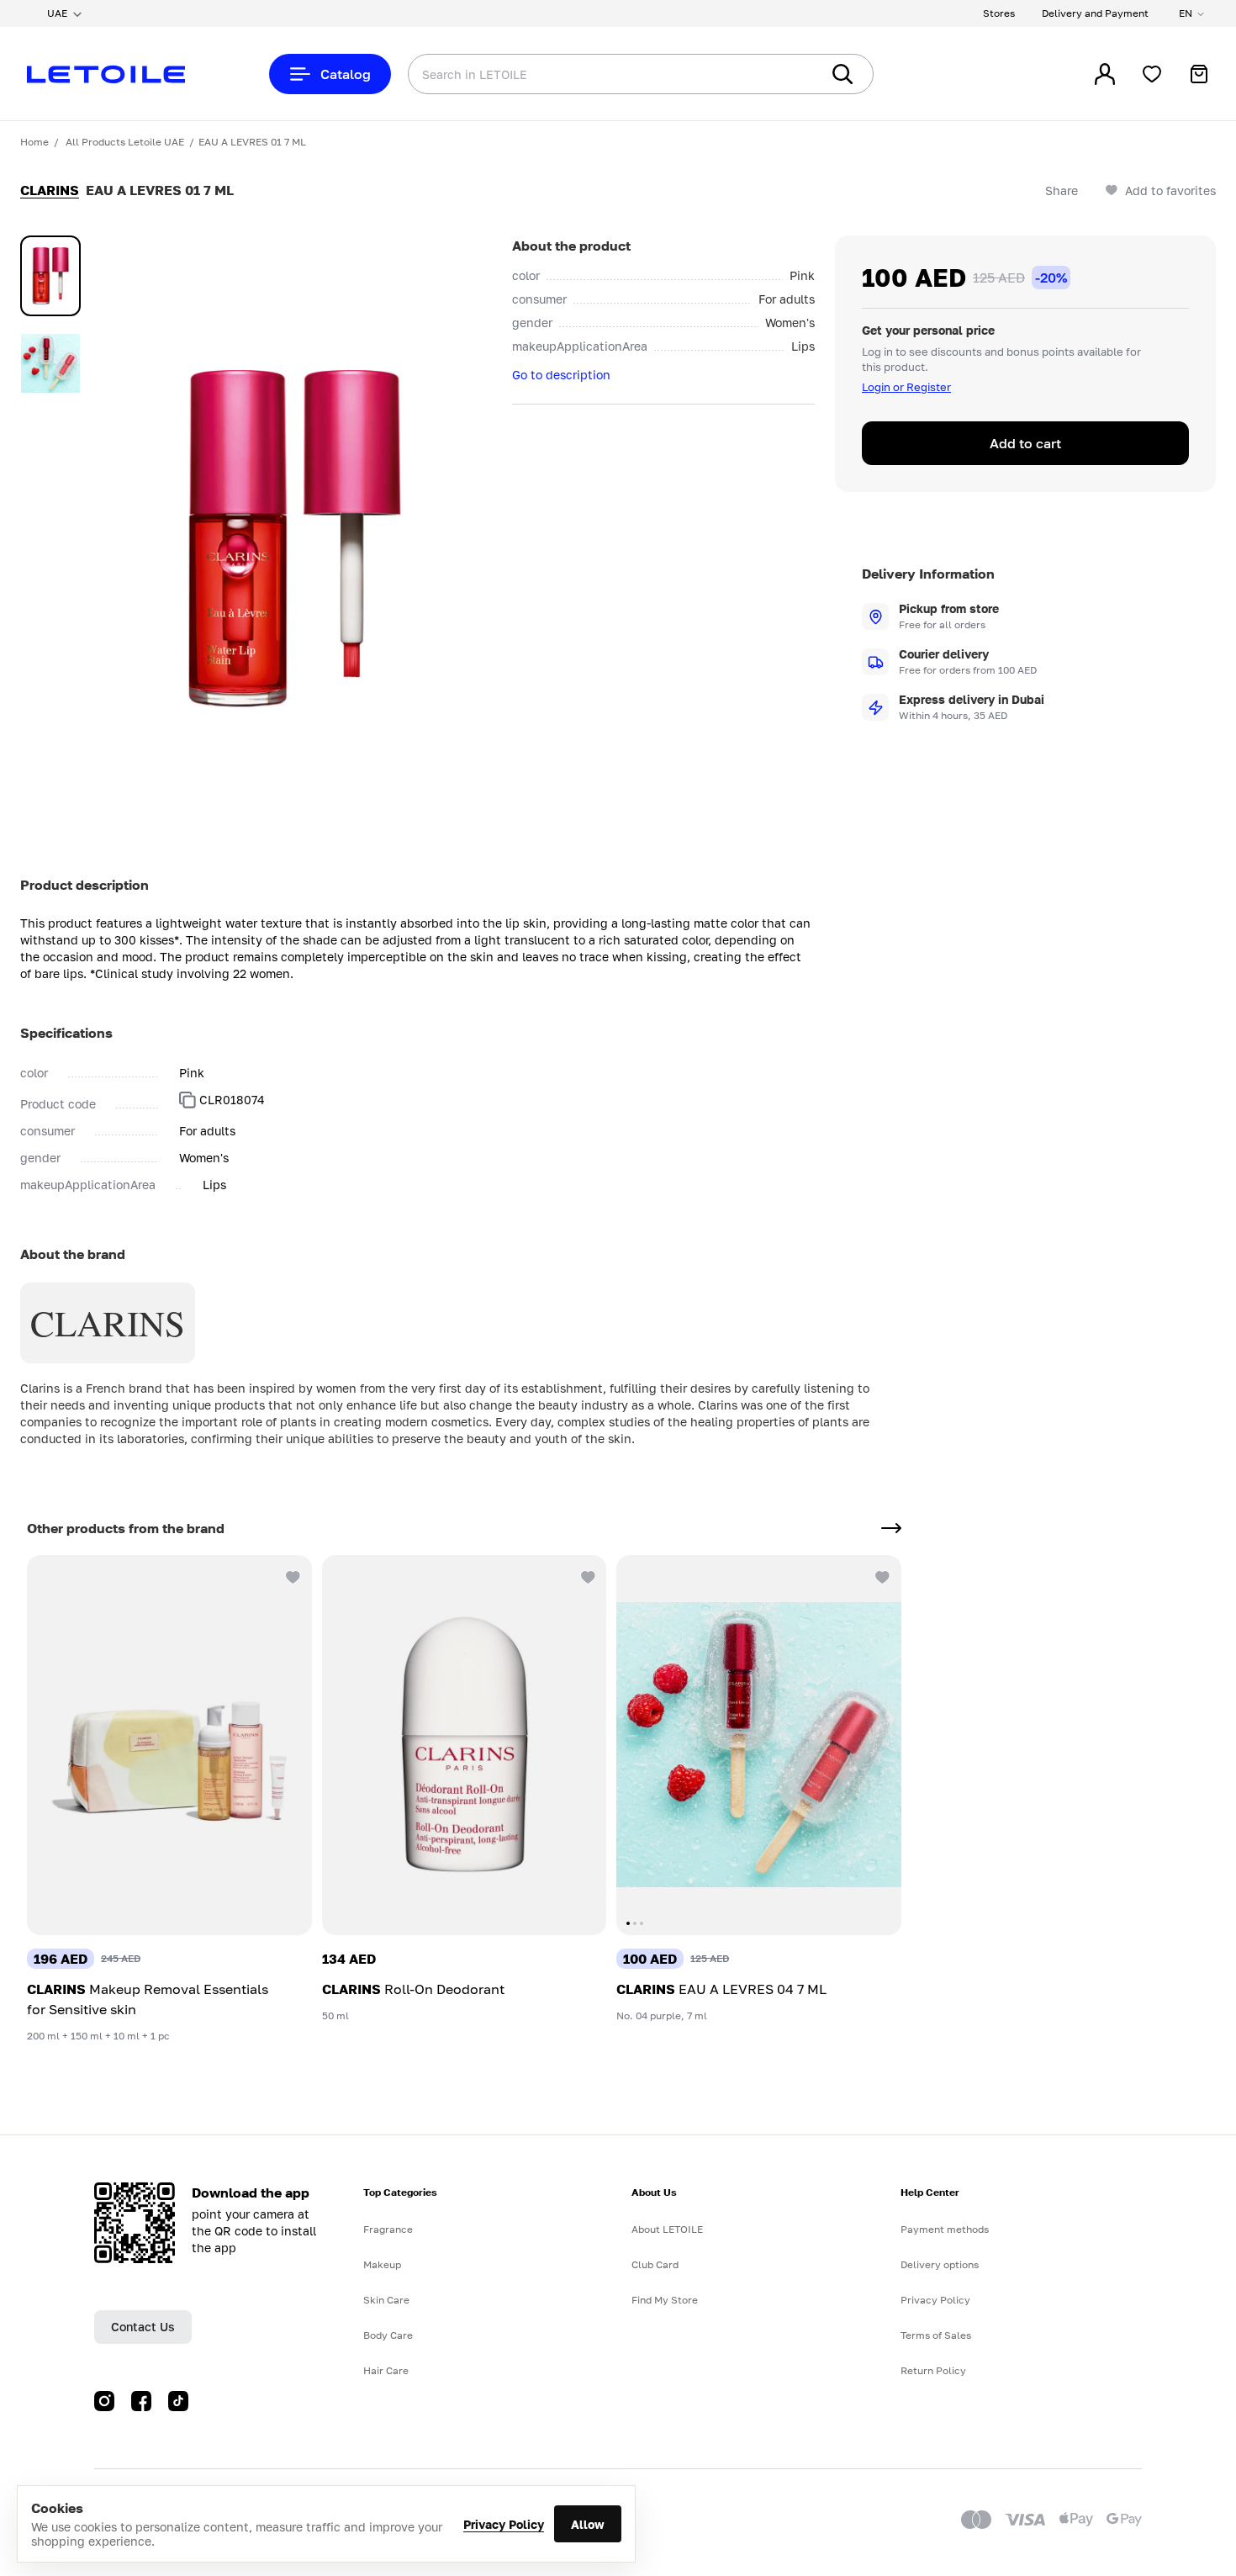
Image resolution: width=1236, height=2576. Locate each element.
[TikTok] (178, 2401)
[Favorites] (1152, 74)
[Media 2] (50, 363)
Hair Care (386, 2370)
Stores (999, 13)
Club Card (655, 2264)
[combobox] (580, 74)
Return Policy (933, 2370)
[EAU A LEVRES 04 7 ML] (759, 1745)
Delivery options (940, 2264)
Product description (85, 885)
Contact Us (143, 2327)
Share (1062, 190)
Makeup (382, 2264)
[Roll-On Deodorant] (465, 1745)
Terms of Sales (936, 2335)
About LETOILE (667, 2229)
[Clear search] (782, 74)
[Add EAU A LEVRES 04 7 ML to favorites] (881, 1575)
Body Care (388, 2335)
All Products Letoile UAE (125, 142)
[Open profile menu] (1105, 74)
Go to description (561, 375)
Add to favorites (1170, 190)
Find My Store (665, 2300)
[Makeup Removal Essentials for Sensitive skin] (169, 1745)
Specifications (66, 1033)
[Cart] (1199, 74)
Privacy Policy (504, 2524)
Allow (588, 2524)
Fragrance (388, 2229)
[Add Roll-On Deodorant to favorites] (586, 1575)
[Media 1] (50, 276)
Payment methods (945, 2229)
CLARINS (50, 190)
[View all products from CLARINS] (891, 1528)
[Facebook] (141, 2401)
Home (34, 142)
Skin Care (386, 2300)
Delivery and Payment (1095, 13)
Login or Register (906, 387)
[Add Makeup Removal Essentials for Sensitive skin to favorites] (292, 1575)
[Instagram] (104, 2401)
